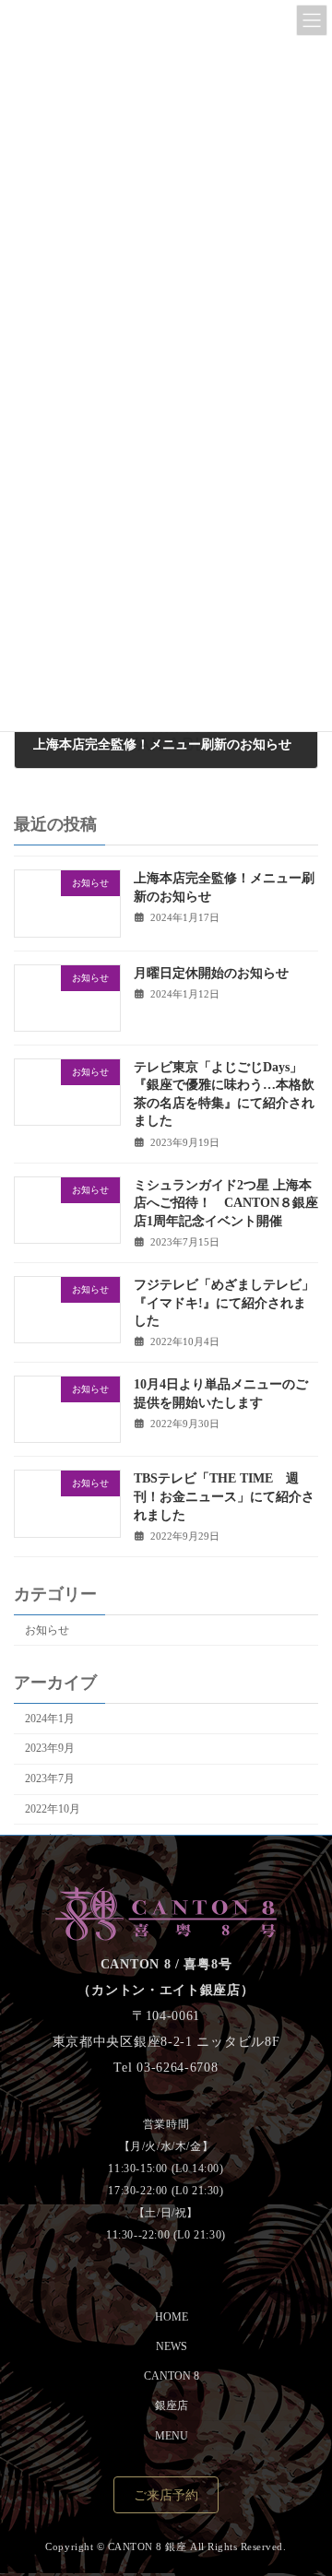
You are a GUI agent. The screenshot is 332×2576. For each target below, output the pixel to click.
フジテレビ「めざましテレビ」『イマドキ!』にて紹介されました (224, 1303)
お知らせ (47, 1630)
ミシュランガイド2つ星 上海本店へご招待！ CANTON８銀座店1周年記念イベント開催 (226, 1203)
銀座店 (172, 2406)
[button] (166, 2496)
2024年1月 (50, 1719)
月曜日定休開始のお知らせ (211, 973)
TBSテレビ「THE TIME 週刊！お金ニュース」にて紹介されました (224, 1496)
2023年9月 (50, 1748)
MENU (172, 2436)
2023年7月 (50, 1778)
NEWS (172, 2346)
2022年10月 (53, 1809)
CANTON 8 (172, 2376)
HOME (172, 2317)
